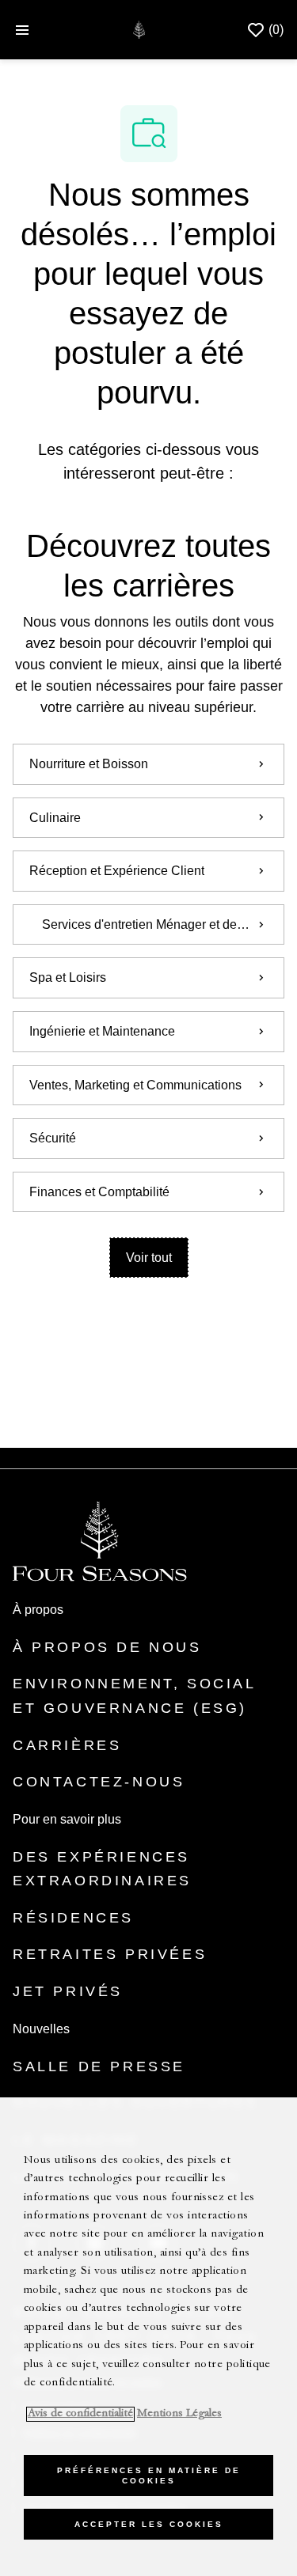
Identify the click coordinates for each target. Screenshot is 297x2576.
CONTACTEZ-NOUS (99, 1782)
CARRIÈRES (67, 1745)
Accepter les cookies (149, 2524)
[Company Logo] (139, 29)
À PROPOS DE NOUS (107, 1647)
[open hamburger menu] (22, 30)
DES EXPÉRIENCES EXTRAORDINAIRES (102, 1869)
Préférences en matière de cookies (149, 2476)
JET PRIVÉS (68, 1991)
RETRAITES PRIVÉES (110, 1954)
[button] (149, 1258)
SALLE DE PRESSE (99, 2066)
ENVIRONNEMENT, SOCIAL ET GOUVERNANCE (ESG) (134, 1696)
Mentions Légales (179, 2414)
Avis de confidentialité (80, 2414)
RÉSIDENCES (73, 1918)
